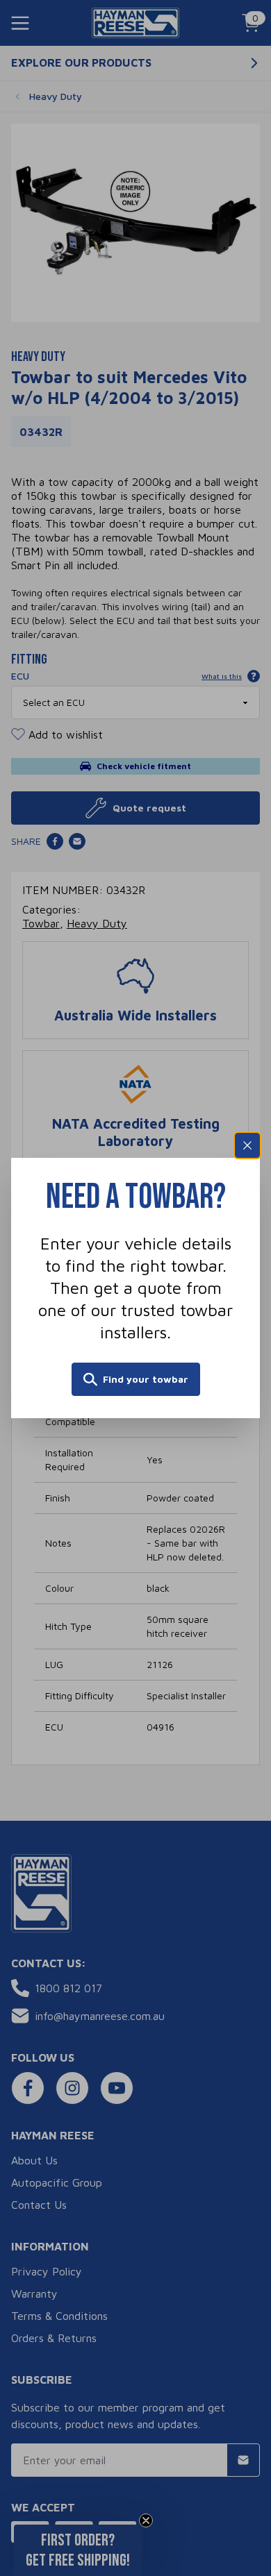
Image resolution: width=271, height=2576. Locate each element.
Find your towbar (146, 1379)
